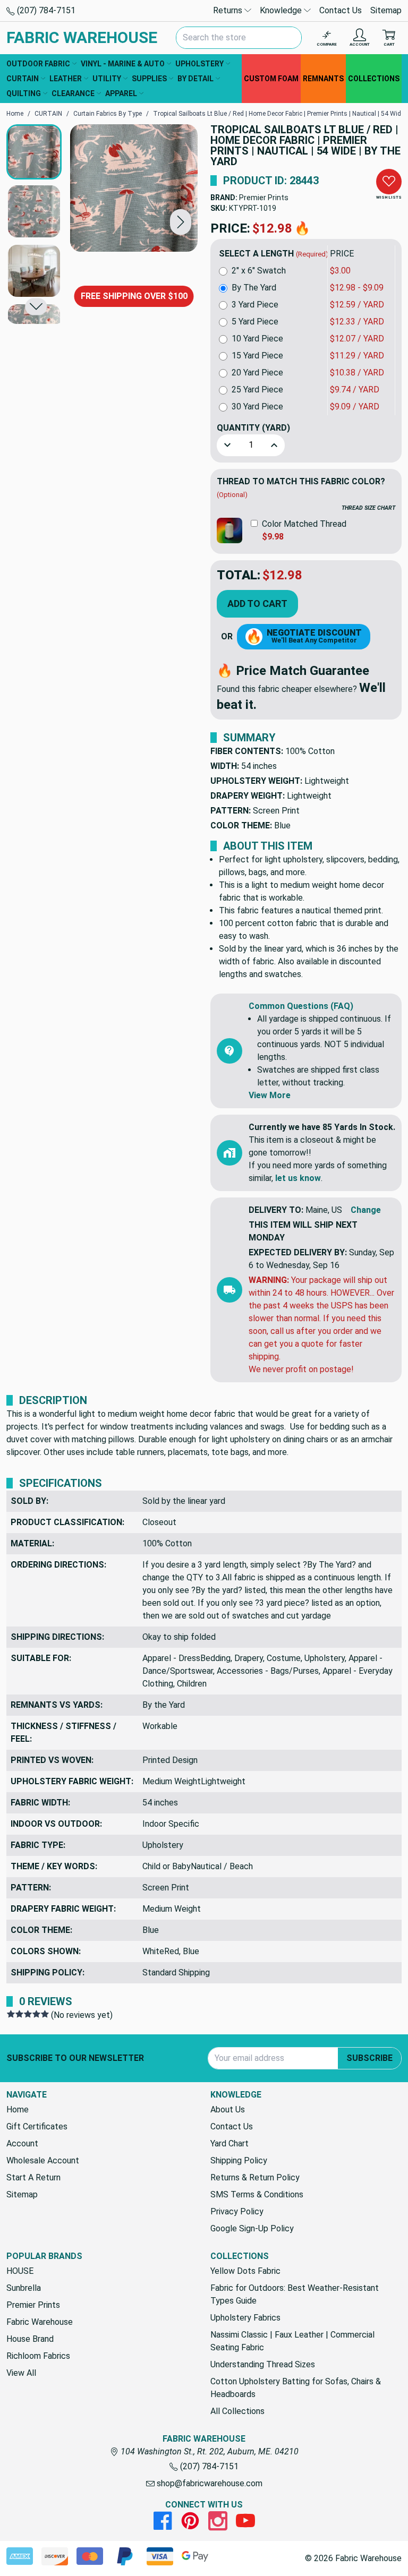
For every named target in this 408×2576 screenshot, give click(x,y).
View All (21, 2373)
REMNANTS (323, 79)
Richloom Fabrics (38, 2356)
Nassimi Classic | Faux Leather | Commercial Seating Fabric (292, 2341)
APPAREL (121, 93)
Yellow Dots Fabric (245, 2271)
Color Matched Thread (304, 524)
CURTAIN (23, 79)
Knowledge (282, 10)
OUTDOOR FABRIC (38, 64)
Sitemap (386, 10)
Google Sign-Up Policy (252, 2228)
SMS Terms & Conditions (257, 2194)
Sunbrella (24, 2288)
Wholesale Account (43, 2160)
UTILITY (107, 79)
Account (22, 2143)
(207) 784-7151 (45, 10)
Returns (229, 10)
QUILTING (24, 93)
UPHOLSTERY (199, 64)
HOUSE (20, 2271)
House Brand (30, 2339)
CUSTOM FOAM (271, 79)
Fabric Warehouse (40, 2322)
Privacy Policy (237, 2211)
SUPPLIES (149, 79)
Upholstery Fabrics (245, 2318)
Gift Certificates (37, 2126)
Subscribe (369, 2058)
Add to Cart (257, 604)
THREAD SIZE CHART (368, 508)
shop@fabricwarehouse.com (209, 2483)
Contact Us (341, 10)
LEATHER (66, 79)
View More (270, 1095)
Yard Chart (229, 2143)
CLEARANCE (73, 93)
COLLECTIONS (374, 79)
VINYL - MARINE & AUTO (123, 64)
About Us (228, 2109)
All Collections (237, 2411)
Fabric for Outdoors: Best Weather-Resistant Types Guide (295, 2294)
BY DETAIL (195, 79)
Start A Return (33, 2177)
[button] (181, 222)
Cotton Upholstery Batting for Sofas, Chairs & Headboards (296, 2388)
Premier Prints (264, 198)
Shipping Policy (239, 2160)
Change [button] (366, 1210)
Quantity (253, 428)
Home (18, 2109)
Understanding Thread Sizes (263, 2364)
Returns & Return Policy (255, 2177)
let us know (298, 1178)
